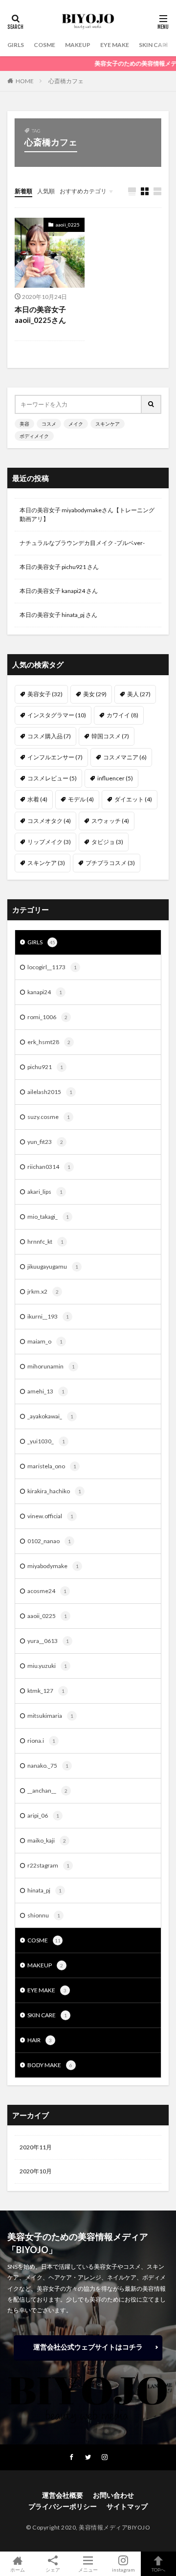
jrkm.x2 (43, 1291)
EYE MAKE (115, 45)
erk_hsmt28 (49, 1042)
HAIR (40, 2040)
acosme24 (47, 1591)
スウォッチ (110, 821)
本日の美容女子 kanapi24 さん (59, 591)
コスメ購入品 (49, 736)
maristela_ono (52, 1466)
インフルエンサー (55, 757)
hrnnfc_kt (45, 1242)
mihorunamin (51, 1366)
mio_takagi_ (48, 1217)
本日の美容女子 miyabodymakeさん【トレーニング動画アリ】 (87, 514)
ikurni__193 (48, 1316)
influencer (115, 778)
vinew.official (50, 1516)
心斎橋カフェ (66, 81)
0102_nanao (49, 1541)
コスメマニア (125, 757)
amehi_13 (46, 1391)
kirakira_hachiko (54, 1491)
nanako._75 (48, 1766)
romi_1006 (47, 1017)
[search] (152, 404)
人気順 (46, 191)
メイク (76, 424)
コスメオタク (49, 821)
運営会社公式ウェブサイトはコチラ (88, 2347)
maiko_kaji (47, 1840)
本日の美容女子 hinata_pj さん (58, 615)
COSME (44, 45)
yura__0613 (48, 1641)
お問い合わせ (113, 2495)
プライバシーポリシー (63, 2506)
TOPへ (158, 2569)
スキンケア (108, 424)
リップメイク (49, 842)
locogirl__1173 (52, 967)
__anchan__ (47, 1790)
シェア (53, 2570)
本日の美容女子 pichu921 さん (59, 567)
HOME (25, 81)
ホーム (18, 2569)
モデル (81, 799)
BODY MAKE (50, 2065)
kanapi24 (45, 992)
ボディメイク (34, 436)
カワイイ (122, 715)
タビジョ (107, 842)
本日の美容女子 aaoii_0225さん (40, 315)
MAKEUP (78, 45)
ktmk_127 (46, 1691)
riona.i (41, 1741)
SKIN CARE (154, 45)
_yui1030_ (46, 1441)
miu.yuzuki (47, 1666)
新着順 (23, 191)
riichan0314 (49, 1167)
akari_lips (45, 1192)
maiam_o (45, 1341)
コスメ (49, 424)
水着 (37, 799)
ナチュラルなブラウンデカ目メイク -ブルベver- (82, 543)
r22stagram (48, 1865)
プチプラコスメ (110, 863)
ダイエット (133, 799)
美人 (139, 694)
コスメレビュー (52, 778)
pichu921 (45, 1067)
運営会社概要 (63, 2495)
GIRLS (16, 45)
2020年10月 (36, 2171)
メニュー (88, 2569)
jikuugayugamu (53, 1266)
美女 (95, 694)
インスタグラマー (57, 715)
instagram (123, 2569)
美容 (24, 424)
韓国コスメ (110, 736)
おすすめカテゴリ (83, 191)
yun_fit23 (45, 1142)
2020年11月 (36, 2147)
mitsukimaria (50, 1716)
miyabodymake (53, 1566)
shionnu (44, 1915)
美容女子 (45, 694)
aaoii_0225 (68, 225)
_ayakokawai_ (50, 1416)
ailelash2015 (50, 1092)
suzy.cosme (49, 1117)
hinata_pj (44, 1890)
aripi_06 (43, 1815)
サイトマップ (127, 2506)
